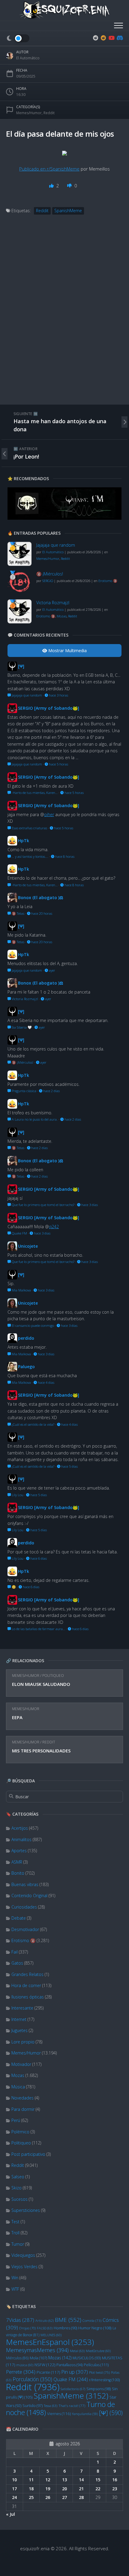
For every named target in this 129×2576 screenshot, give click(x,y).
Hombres (65, 2328)
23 (115, 2489)
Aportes (19, 1851)
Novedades (22, 2098)
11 (31, 2480)
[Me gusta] (52, 186)
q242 (54, 1227)
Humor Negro (95, 2328)
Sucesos (19, 2199)
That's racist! (72, 2406)
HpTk (24, 841)
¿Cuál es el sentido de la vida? (33, 1424)
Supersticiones (26, 2210)
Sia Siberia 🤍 (21, 1027)
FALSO (45, 2328)
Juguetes (19, 2030)
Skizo (16, 2188)
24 (14, 2497)
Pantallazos (69, 2365)
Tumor (18, 2244)
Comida (92, 2320)
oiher (49, 814)
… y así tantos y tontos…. (30, 856)
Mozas (18, 2075)
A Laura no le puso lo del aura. (34, 1119)
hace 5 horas (58, 764)
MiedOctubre (98, 2351)
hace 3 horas (58, 695)
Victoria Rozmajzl (53, 603)
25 (31, 2497)
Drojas (27, 2328)
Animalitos (21, 1839)
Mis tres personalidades (41, 1751)
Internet (19, 2019)
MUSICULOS (87, 2358)
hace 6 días (38, 1558)
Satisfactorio (73, 2389)
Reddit (49, 1742)
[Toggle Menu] (118, 26)
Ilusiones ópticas (28, 1997)
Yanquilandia (85, 2414)
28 (81, 2497)
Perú (16, 2120)
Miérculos (17, 2358)
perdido (26, 1338)
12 (48, 2480)
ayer (52, 970)
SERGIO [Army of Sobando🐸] (49, 708)
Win (15, 2278)
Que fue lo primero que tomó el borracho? (43, 1205)
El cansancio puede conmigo (32, 1325)
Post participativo (28, 2154)
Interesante (22, 2008)
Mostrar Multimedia (67, 651)
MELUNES (51, 2335)
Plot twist (99, 2372)
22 (98, 2489)
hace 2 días (51, 1091)
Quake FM (71, 2379)
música (25, 2365)
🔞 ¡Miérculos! (50, 574)
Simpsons (99, 2389)
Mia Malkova (21, 1290)
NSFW (45, 2365)
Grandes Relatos (27, 1974)
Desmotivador (25, 1929)
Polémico (20, 2132)
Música (18, 2087)
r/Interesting (104, 2380)
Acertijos (20, 1828)
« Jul (10, 2514)
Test (15, 2222)
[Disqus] (64, 316)
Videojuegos (23, 2255)
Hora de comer (26, 1985)
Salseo (18, 2177)
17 (14, 2489)
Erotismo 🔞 (23, 1940)
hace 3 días (89, 1205)
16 (115, 2480)
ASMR (17, 1862)
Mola (38, 2358)
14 (81, 2480)
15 (98, 2480)
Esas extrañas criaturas (29, 828)
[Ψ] (111, 2413)
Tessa (51, 2406)
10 (14, 2480)
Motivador (21, 2064)
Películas (96, 2365)
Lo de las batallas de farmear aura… (38, 1629)
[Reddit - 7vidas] (103, 38)
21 (81, 2489)
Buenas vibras (25, 1884)
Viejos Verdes (24, 2267)
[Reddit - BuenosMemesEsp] (96, 38)
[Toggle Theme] (18, 38)
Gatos (17, 1963)
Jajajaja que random (56, 545)
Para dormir (23, 2109)
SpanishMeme (71, 2396)
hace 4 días (46, 1382)
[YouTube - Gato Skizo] (111, 38)
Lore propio (23, 2042)
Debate (19, 1918)
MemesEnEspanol (50, 2342)
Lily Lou (17, 1495)
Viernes (59, 2414)
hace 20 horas (41, 913)
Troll (15, 2233)
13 (64, 2480)
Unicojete (28, 1246)
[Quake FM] (64, 518)
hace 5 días (69, 1466)
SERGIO (48, 581)
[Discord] (119, 38)
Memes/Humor (26, 1676)
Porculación (32, 2379)
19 (48, 2489)
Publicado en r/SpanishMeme (49, 169)
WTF (15, 2289)
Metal (77, 2351)
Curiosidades (24, 1907)
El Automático (28, 58)
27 (64, 2497)
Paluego (26, 1367)
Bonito (18, 1873)
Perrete (21, 2372)
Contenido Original (29, 1896)
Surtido (33, 2406)
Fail (15, 1952)
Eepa (17, 1717)
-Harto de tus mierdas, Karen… (34, 793)
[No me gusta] (70, 186)
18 (31, 2489)
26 (48, 2497)
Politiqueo (53, 1676)
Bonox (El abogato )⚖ (41, 897)
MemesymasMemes (37, 2350)
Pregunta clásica (24, 1091)
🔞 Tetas (18, 913)
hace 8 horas (64, 856)
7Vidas (20, 2320)
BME (68, 2320)
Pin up (75, 2372)
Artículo (45, 2320)
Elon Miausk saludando (41, 1684)
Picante (48, 2372)
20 (64, 2489)
